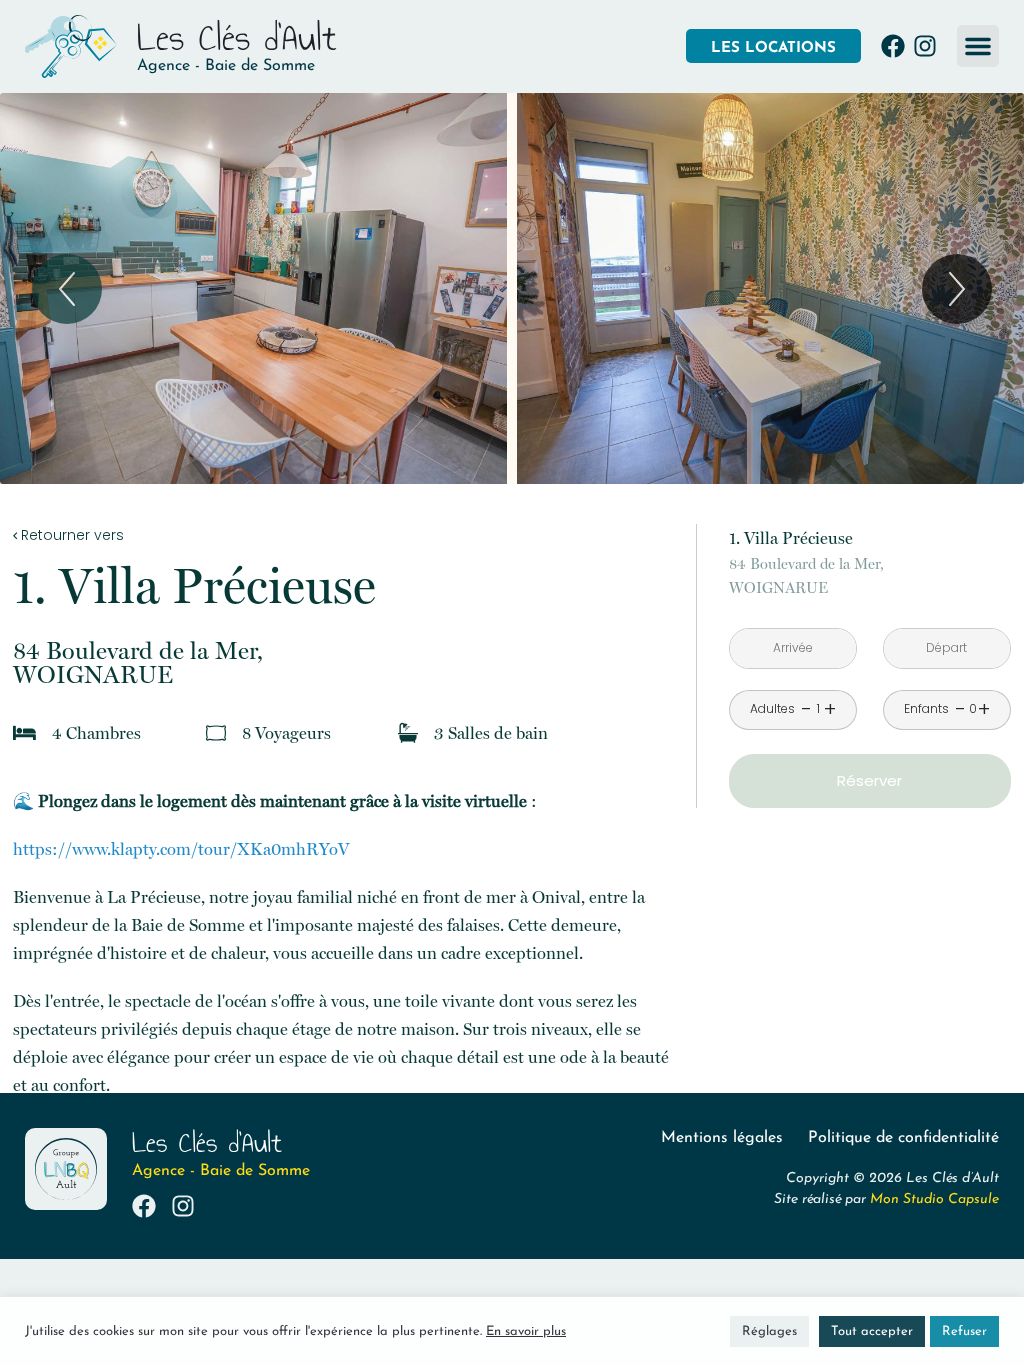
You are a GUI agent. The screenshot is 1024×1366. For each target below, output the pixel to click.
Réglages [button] (769, 1331)
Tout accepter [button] (872, 1331)
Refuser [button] (964, 1331)
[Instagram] (925, 46)
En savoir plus (526, 1331)
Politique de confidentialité (903, 1138)
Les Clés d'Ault (237, 37)
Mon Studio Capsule (934, 1199)
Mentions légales (722, 1138)
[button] (978, 46)
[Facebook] (893, 46)
